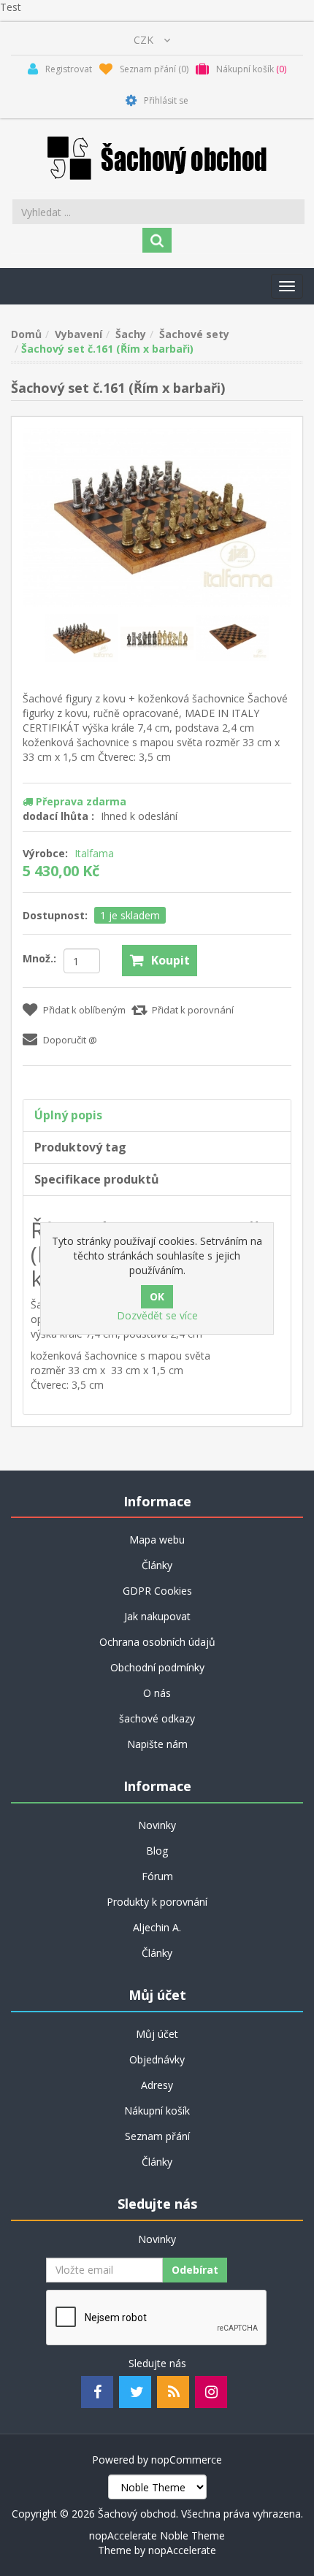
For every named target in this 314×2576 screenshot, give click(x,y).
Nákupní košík (157, 2111)
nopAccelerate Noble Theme (157, 2535)
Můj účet (157, 2034)
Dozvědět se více (157, 1315)
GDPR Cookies (157, 1591)
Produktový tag (80, 1147)
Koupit (171, 960)
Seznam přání (157, 2136)
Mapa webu (157, 1540)
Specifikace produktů (97, 1179)
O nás (157, 1693)
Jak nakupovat (157, 1616)
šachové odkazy (157, 1718)
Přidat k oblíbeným (84, 1010)
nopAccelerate (182, 2550)
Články (157, 1565)
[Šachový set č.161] (83, 636)
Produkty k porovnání (157, 1902)
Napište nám (157, 1744)
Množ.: (39, 958)
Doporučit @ (70, 1040)
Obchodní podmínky (157, 1667)
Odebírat (195, 2270)
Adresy (157, 2085)
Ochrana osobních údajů (157, 1642)
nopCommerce (187, 2460)
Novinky (157, 1825)
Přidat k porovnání (193, 1010)
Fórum (157, 1876)
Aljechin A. (157, 1927)
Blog (157, 1851)
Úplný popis (68, 1115)
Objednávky (157, 2059)
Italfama (94, 853)
